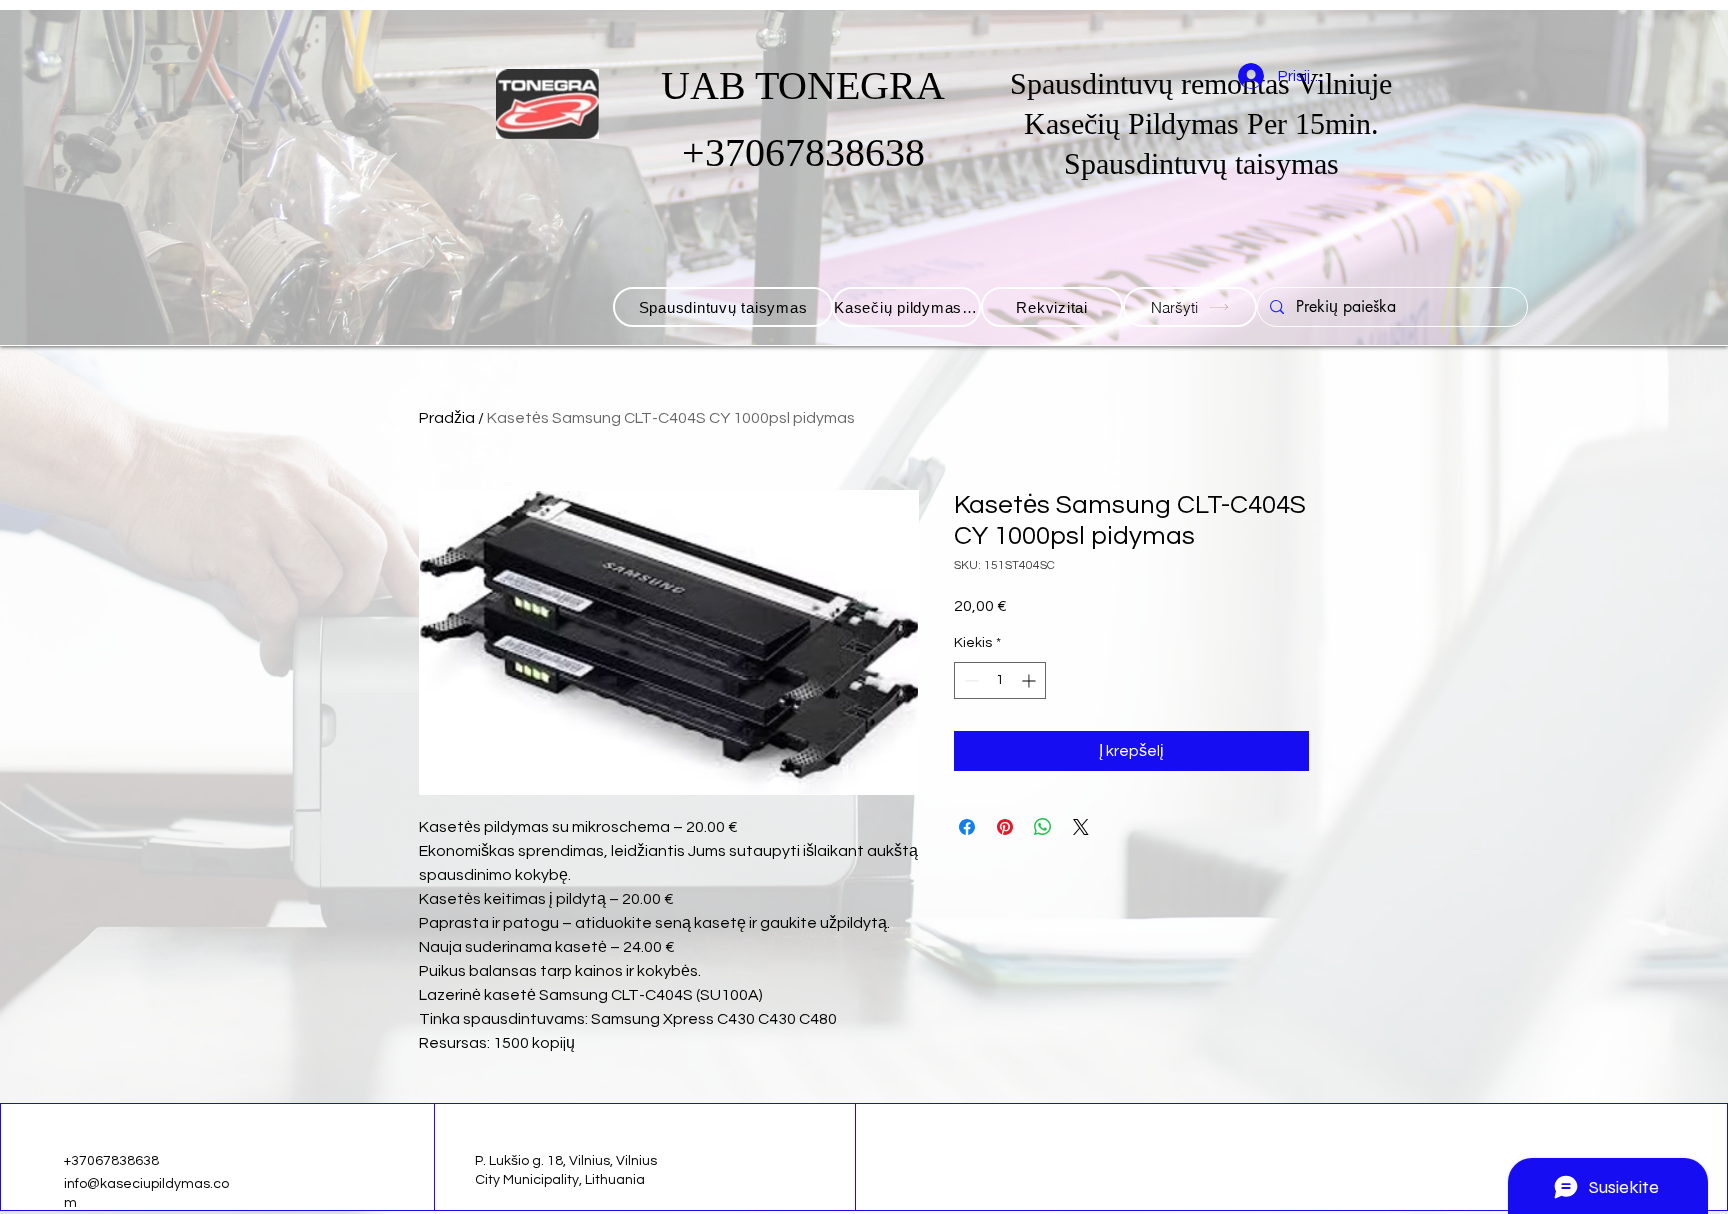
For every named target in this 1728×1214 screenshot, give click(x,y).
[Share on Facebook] (967, 827)
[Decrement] (969, 680)
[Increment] (1030, 680)
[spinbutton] (1000, 680)
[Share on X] (1081, 827)
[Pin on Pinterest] (1005, 827)
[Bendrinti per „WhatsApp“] (1043, 827)
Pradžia (447, 418)
